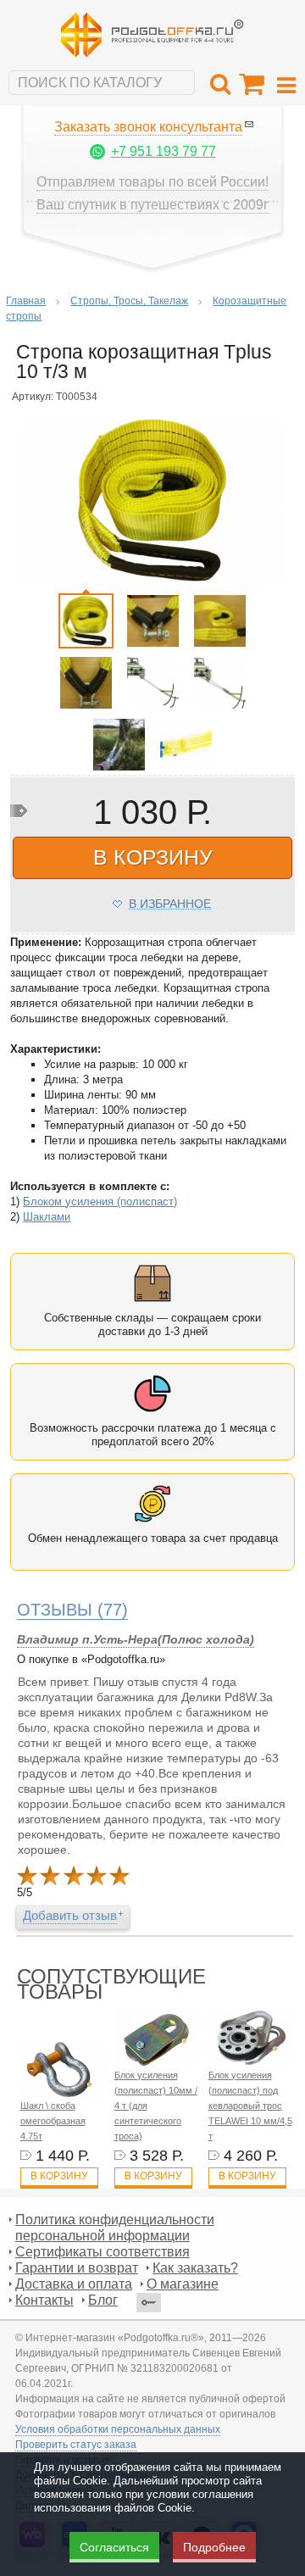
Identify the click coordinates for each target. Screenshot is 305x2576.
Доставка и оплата (74, 2284)
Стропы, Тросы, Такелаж (129, 301)
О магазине (183, 2284)
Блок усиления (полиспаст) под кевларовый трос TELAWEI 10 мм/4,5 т (250, 2106)
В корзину (59, 2176)
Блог (103, 2300)
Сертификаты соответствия (103, 2252)
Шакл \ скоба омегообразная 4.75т (53, 2121)
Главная (26, 301)
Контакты (44, 2300)
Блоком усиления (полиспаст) (100, 1202)
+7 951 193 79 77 (164, 151)
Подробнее (214, 2547)
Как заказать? (195, 2268)
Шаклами (47, 1217)
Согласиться (114, 2547)
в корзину (153, 857)
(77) (72, 1610)
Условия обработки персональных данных (118, 2429)
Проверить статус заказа (76, 2445)
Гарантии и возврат (77, 2268)
